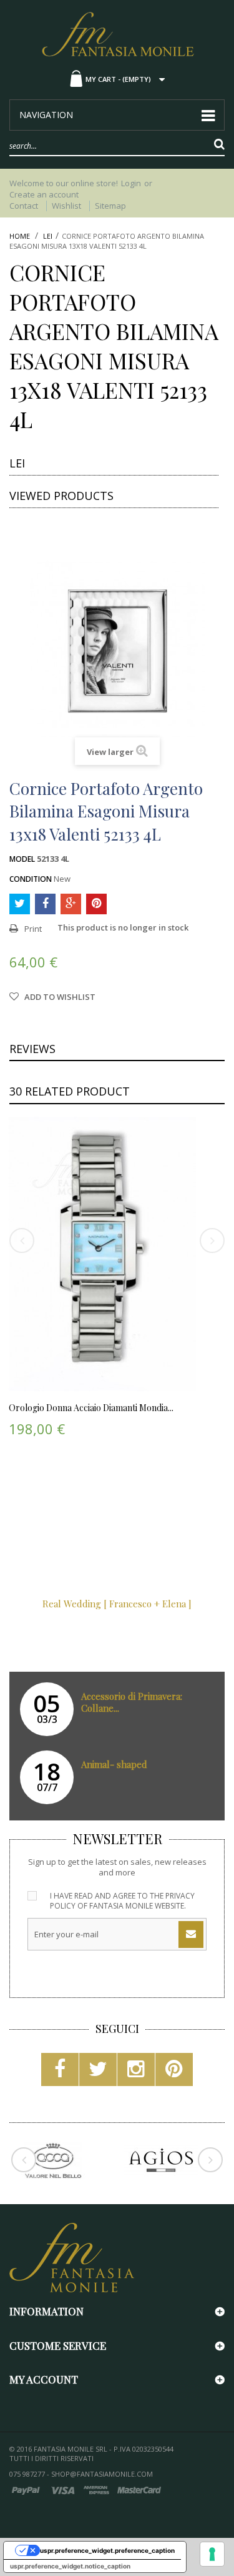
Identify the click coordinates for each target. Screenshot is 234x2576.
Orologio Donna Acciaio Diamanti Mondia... (91, 1408)
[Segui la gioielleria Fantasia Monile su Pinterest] (174, 2073)
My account (44, 2379)
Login (131, 183)
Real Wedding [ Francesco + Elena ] (117, 1604)
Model (22, 859)
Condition (31, 879)
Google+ (71, 904)
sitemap (110, 206)
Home (20, 236)
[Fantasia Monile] (117, 33)
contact (24, 206)
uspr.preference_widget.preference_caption (107, 2550)
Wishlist (66, 206)
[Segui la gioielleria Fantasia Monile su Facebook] (60, 2073)
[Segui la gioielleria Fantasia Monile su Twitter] (98, 2073)
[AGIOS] (161, 2160)
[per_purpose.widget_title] (212, 2554)
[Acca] (53, 2160)
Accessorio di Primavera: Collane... (132, 1702)
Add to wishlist (59, 997)
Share (45, 904)
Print (33, 929)
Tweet (20, 904)
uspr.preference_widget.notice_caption (70, 2566)
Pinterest (96, 904)
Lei (48, 236)
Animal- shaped (114, 1764)
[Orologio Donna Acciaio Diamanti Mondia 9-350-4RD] (102, 1254)
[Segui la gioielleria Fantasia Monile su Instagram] (136, 2073)
